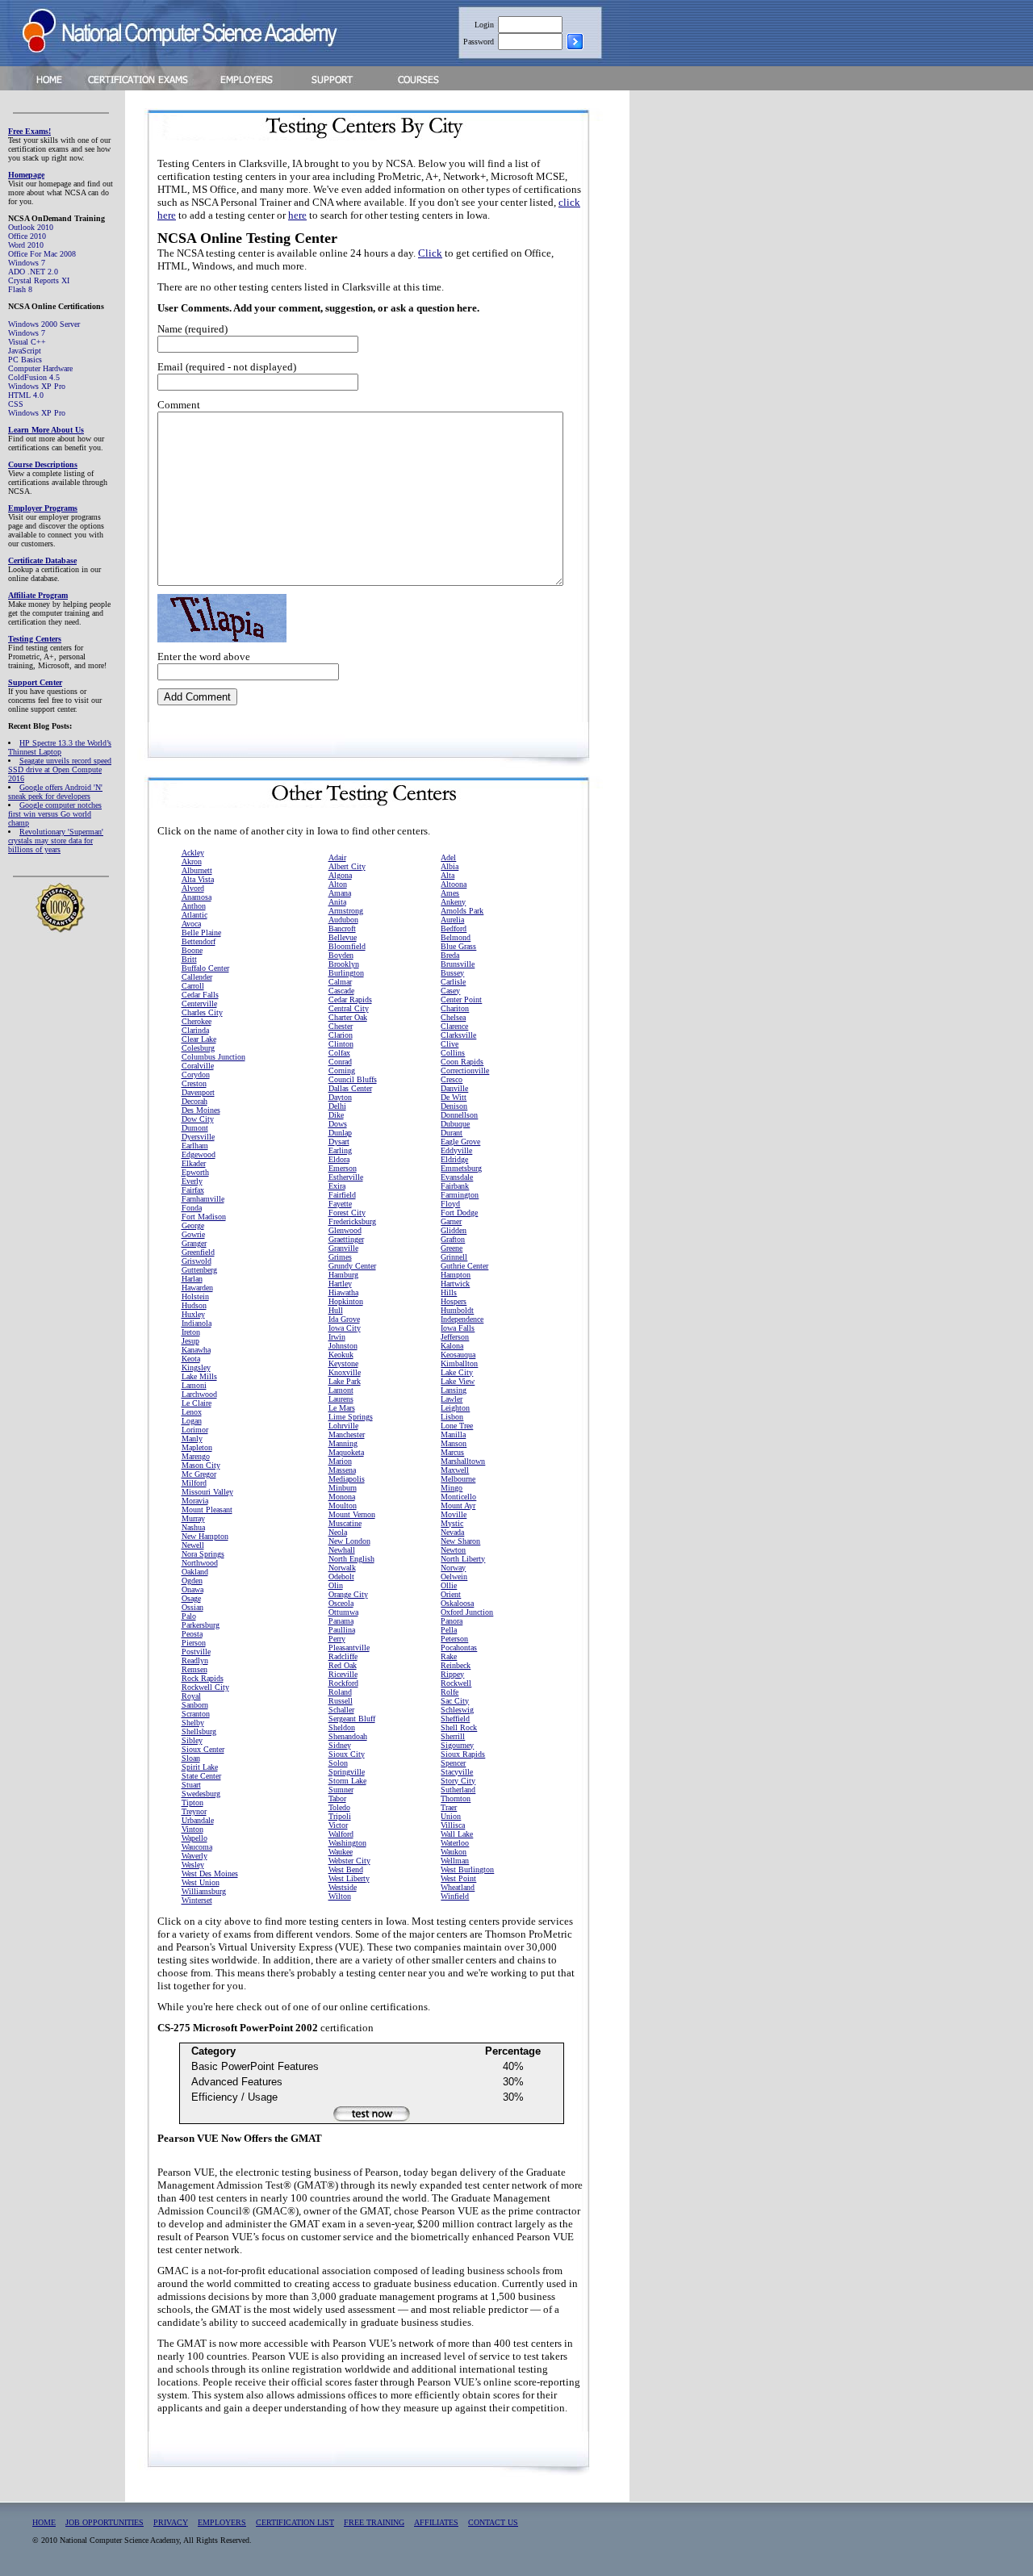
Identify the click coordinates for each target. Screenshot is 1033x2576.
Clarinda (195, 1030)
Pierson (194, 1643)
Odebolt (341, 1577)
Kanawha (196, 1350)
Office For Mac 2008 (42, 254)
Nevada (452, 1532)
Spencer (453, 1763)
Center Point (461, 999)
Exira (337, 1186)
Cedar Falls (200, 995)
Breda (450, 955)
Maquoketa (346, 1452)
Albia (450, 866)
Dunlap (340, 1133)
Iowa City (345, 1328)
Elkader (194, 1163)
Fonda (192, 1208)
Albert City (347, 866)
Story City (458, 1781)
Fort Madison (204, 1217)
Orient (451, 1594)
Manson (454, 1443)
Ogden (192, 1581)
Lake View (458, 1381)
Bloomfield (347, 946)
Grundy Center (352, 1266)
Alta (447, 875)
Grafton (453, 1239)
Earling (340, 1150)
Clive (450, 1044)
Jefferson (455, 1337)
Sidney (340, 1745)
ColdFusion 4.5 (34, 377)
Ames (450, 893)
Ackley (193, 853)
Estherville (346, 1177)
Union (451, 1816)
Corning (342, 1071)
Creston (194, 1083)
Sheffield (455, 1719)
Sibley (192, 1740)
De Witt (454, 1097)
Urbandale (198, 1820)
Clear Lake (199, 1039)
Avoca (191, 924)
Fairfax (193, 1190)
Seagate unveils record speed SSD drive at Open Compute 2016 (60, 769)
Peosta (192, 1634)
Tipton (192, 1802)
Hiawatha (343, 1292)
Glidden (454, 1230)
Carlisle (453, 982)
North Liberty (463, 1559)
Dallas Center (350, 1088)
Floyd (450, 1204)
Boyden (341, 955)
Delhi (337, 1106)
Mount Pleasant (207, 1510)
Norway (453, 1568)
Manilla (453, 1434)
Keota (191, 1359)
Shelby (193, 1723)
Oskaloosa (457, 1603)
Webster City (349, 1861)
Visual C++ (27, 342)
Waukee (341, 1852)
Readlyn (195, 1660)
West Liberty (349, 1878)
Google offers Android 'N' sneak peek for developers (55, 792)
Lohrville (343, 1426)
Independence (462, 1319)
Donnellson (459, 1115)
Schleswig (457, 1710)
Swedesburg (201, 1794)
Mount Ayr (458, 1505)
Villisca (453, 1825)
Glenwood (345, 1230)
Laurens (341, 1399)
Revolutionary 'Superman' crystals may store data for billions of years (56, 841)
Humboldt (457, 1310)
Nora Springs (203, 1554)
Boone (192, 950)
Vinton (192, 1829)
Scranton (196, 1714)
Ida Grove (344, 1319)
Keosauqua (458, 1355)
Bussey (452, 973)
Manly (192, 1439)
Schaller (341, 1710)
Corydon (196, 1075)
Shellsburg (199, 1731)
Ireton (191, 1332)
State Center (201, 1776)
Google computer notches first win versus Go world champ (55, 814)
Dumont (195, 1128)
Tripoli (340, 1816)
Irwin (337, 1337)
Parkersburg (201, 1625)
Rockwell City (205, 1687)
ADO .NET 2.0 (33, 272)
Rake (449, 1656)
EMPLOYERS (222, 2522)
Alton (338, 884)
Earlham (195, 1146)
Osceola (341, 1603)
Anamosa (197, 897)
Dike (336, 1115)
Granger (194, 1243)
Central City (349, 1008)
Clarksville (458, 1035)
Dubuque (455, 1124)
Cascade (341, 991)
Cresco (452, 1079)
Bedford (454, 928)
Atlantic (194, 915)
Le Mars (342, 1408)
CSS (16, 404)
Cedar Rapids (350, 999)
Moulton (343, 1505)
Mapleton (197, 1447)
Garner (451, 1221)
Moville (454, 1514)
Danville (454, 1088)
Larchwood (199, 1394)
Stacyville (457, 1772)
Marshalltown (463, 1461)
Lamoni (194, 1385)
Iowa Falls (458, 1328)
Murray (193, 1518)
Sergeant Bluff (352, 1719)
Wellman (455, 1861)
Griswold (197, 1261)
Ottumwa (343, 1612)
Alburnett (197, 870)
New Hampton (205, 1536)
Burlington (346, 973)
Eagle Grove (460, 1142)
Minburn (343, 1488)
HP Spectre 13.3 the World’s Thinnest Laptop (60, 747)
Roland (340, 1692)
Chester (341, 1026)
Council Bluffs (353, 1079)
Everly (192, 1181)
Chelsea (453, 1017)
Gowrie (193, 1234)
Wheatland (458, 1887)
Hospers (454, 1301)
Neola (338, 1532)
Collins (453, 1053)
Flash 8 (20, 289)
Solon (338, 1763)
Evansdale (457, 1177)
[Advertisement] (704, 341)
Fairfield (342, 1195)
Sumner (341, 1790)
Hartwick (455, 1284)
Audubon (343, 920)
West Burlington (467, 1869)
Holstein (195, 1296)
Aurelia (452, 920)
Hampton (456, 1275)
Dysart (339, 1142)
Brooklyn (344, 964)
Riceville (343, 1674)
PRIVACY (171, 2522)
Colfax (339, 1053)
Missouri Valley (207, 1492)
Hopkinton (346, 1301)
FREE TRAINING (374, 2522)
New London (349, 1541)
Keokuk (341, 1355)
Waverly (194, 1856)
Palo (189, 1616)
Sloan (191, 1758)
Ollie (449, 1585)
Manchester (347, 1434)
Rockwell (456, 1683)
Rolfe (450, 1692)
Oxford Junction (467, 1612)
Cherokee (197, 1021)
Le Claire (197, 1403)
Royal (191, 1696)
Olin (336, 1585)
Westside (343, 1887)
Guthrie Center (464, 1266)
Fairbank (455, 1186)
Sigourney (457, 1745)
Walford (341, 1834)
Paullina (342, 1630)
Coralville (198, 1066)
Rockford (343, 1683)
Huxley (193, 1314)
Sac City (455, 1701)
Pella (449, 1630)
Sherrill (453, 1736)
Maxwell (455, 1470)
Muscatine (345, 1523)
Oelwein (454, 1577)
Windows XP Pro (37, 386)
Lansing (454, 1390)
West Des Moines (210, 1873)
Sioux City (347, 1754)
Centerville (199, 1004)
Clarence (454, 1026)
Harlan (192, 1279)
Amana (340, 893)
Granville (343, 1248)
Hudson (194, 1305)
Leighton (455, 1408)
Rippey (452, 1674)
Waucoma (197, 1847)
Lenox (192, 1412)
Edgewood (199, 1154)
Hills (449, 1292)
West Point (458, 1878)
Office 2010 (27, 236)
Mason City (201, 1465)
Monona (342, 1497)
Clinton (341, 1044)
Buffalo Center (205, 968)
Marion (340, 1461)
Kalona (452, 1346)
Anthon (194, 906)
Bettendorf (199, 941)
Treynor (194, 1811)
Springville (347, 1772)
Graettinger (346, 1239)
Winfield (455, 1896)
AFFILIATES (436, 2522)
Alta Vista (198, 879)
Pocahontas (459, 1648)
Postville (196, 1652)
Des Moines (201, 1110)
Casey (450, 991)
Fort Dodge (459, 1213)
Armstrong (346, 911)
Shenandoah (348, 1736)
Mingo (452, 1488)
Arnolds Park (462, 911)
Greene (452, 1248)
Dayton (340, 1097)
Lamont (341, 1390)
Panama (341, 1621)
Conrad (340, 1062)
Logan (192, 1421)
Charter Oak (348, 1017)
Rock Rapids (203, 1678)
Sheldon (342, 1727)
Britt (189, 959)
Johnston (343, 1346)
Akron (192, 861)
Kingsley (196, 1367)
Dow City (198, 1119)
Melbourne (458, 1479)
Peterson (454, 1639)
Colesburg (198, 1048)
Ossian (192, 1607)
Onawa (192, 1589)
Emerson (343, 1168)
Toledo (339, 1807)
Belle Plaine (201, 933)
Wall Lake (457, 1834)
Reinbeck (456, 1665)
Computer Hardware (40, 368)
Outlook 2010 (31, 227)
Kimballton (459, 1363)
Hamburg (343, 1275)
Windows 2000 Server (44, 324)
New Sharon (460, 1541)
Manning (343, 1443)
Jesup (190, 1341)
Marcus (452, 1452)
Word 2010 (26, 245)
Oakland (195, 1572)
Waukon (454, 1852)
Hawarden (197, 1288)
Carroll (193, 986)
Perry (337, 1639)
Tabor (337, 1798)
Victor (338, 1825)
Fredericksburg (352, 1221)
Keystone (343, 1363)
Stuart (191, 1785)
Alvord (193, 888)
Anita (337, 902)
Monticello (458, 1497)
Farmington (460, 1195)
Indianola (197, 1323)
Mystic (452, 1523)
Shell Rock (459, 1727)
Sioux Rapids (463, 1754)
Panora (452, 1621)
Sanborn (195, 1705)
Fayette (340, 1204)
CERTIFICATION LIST (295, 2522)
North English (351, 1559)
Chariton (455, 1008)
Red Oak (343, 1665)
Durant (452, 1133)
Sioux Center (203, 1749)
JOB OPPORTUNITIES (105, 2522)
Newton (453, 1550)
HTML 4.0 (26, 395)
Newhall (342, 1550)
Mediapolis (347, 1479)
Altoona (454, 884)
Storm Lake (347, 1781)
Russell (341, 1701)
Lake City (457, 1372)
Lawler (452, 1399)
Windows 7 (27, 263)
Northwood (200, 1563)
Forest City (347, 1213)
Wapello (194, 1838)
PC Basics (25, 360)
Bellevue (343, 937)
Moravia (195, 1501)
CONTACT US (493, 2522)
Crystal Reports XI (39, 280)
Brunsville (458, 964)
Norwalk (342, 1568)
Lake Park (345, 1381)
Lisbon (452, 1417)
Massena (342, 1470)
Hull (336, 1310)
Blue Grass (458, 946)
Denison (454, 1106)
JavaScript (25, 351)
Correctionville (465, 1071)
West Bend (346, 1869)
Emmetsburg (461, 1168)
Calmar (340, 982)
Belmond (456, 937)
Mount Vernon (352, 1514)
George (193, 1225)
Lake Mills (199, 1376)
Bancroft (342, 928)
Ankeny (453, 902)
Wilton (340, 1896)
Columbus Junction (213, 1057)
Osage (191, 1598)
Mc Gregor (199, 1474)
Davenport (198, 1092)
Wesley (193, 1865)
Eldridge (454, 1159)
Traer (449, 1807)
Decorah (194, 1101)
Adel (448, 857)
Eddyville (456, 1150)
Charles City (202, 1012)
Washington (347, 1843)
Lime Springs (351, 1417)
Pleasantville (349, 1648)
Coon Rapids (462, 1062)
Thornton (456, 1798)
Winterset (197, 1900)
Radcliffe (343, 1656)
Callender (197, 977)
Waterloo (455, 1843)
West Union (201, 1882)
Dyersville (198, 1137)
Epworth (195, 1172)
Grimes (340, 1257)
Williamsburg (204, 1891)
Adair (337, 857)
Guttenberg (199, 1270)
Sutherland (458, 1790)
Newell (193, 1545)
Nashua (193, 1527)
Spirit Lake (200, 1767)
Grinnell (454, 1257)
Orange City (348, 1594)
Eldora (339, 1159)
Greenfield (198, 1252)
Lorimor (195, 1430)
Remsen (194, 1669)
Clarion (341, 1035)
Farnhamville (203, 1199)
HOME (44, 2522)
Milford (194, 1483)
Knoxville (345, 1372)
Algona (340, 875)
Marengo (196, 1456)
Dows (338, 1124)
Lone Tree (457, 1426)
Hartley (340, 1284)
